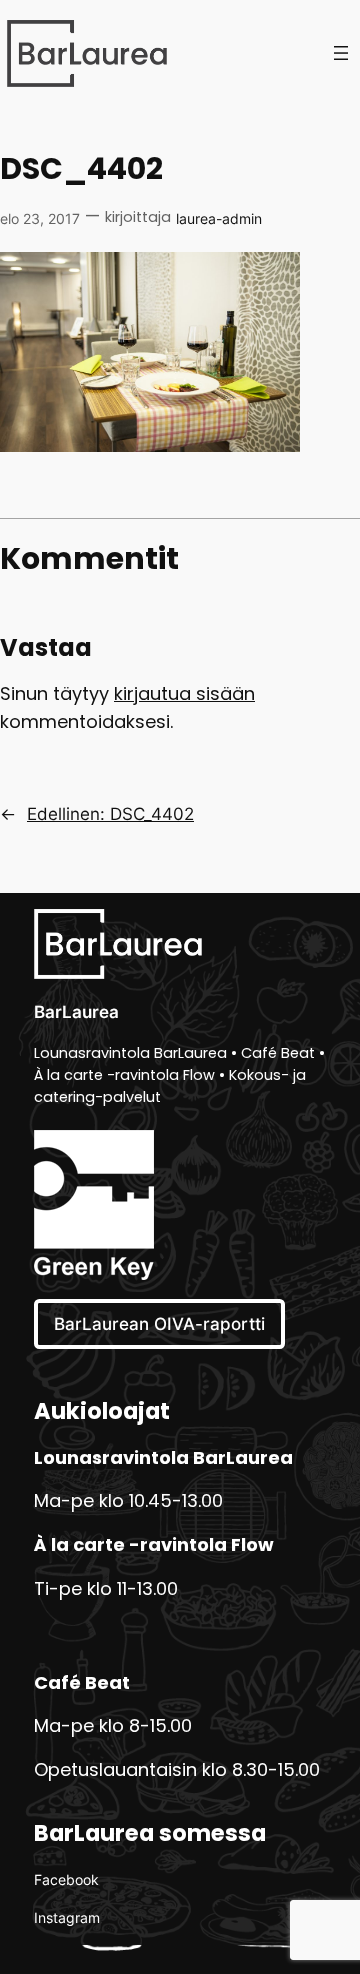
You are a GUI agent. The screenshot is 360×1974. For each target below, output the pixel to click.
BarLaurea (76, 1012)
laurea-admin (219, 218)
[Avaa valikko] (341, 53)
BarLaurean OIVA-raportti (159, 1324)
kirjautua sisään (184, 696)
